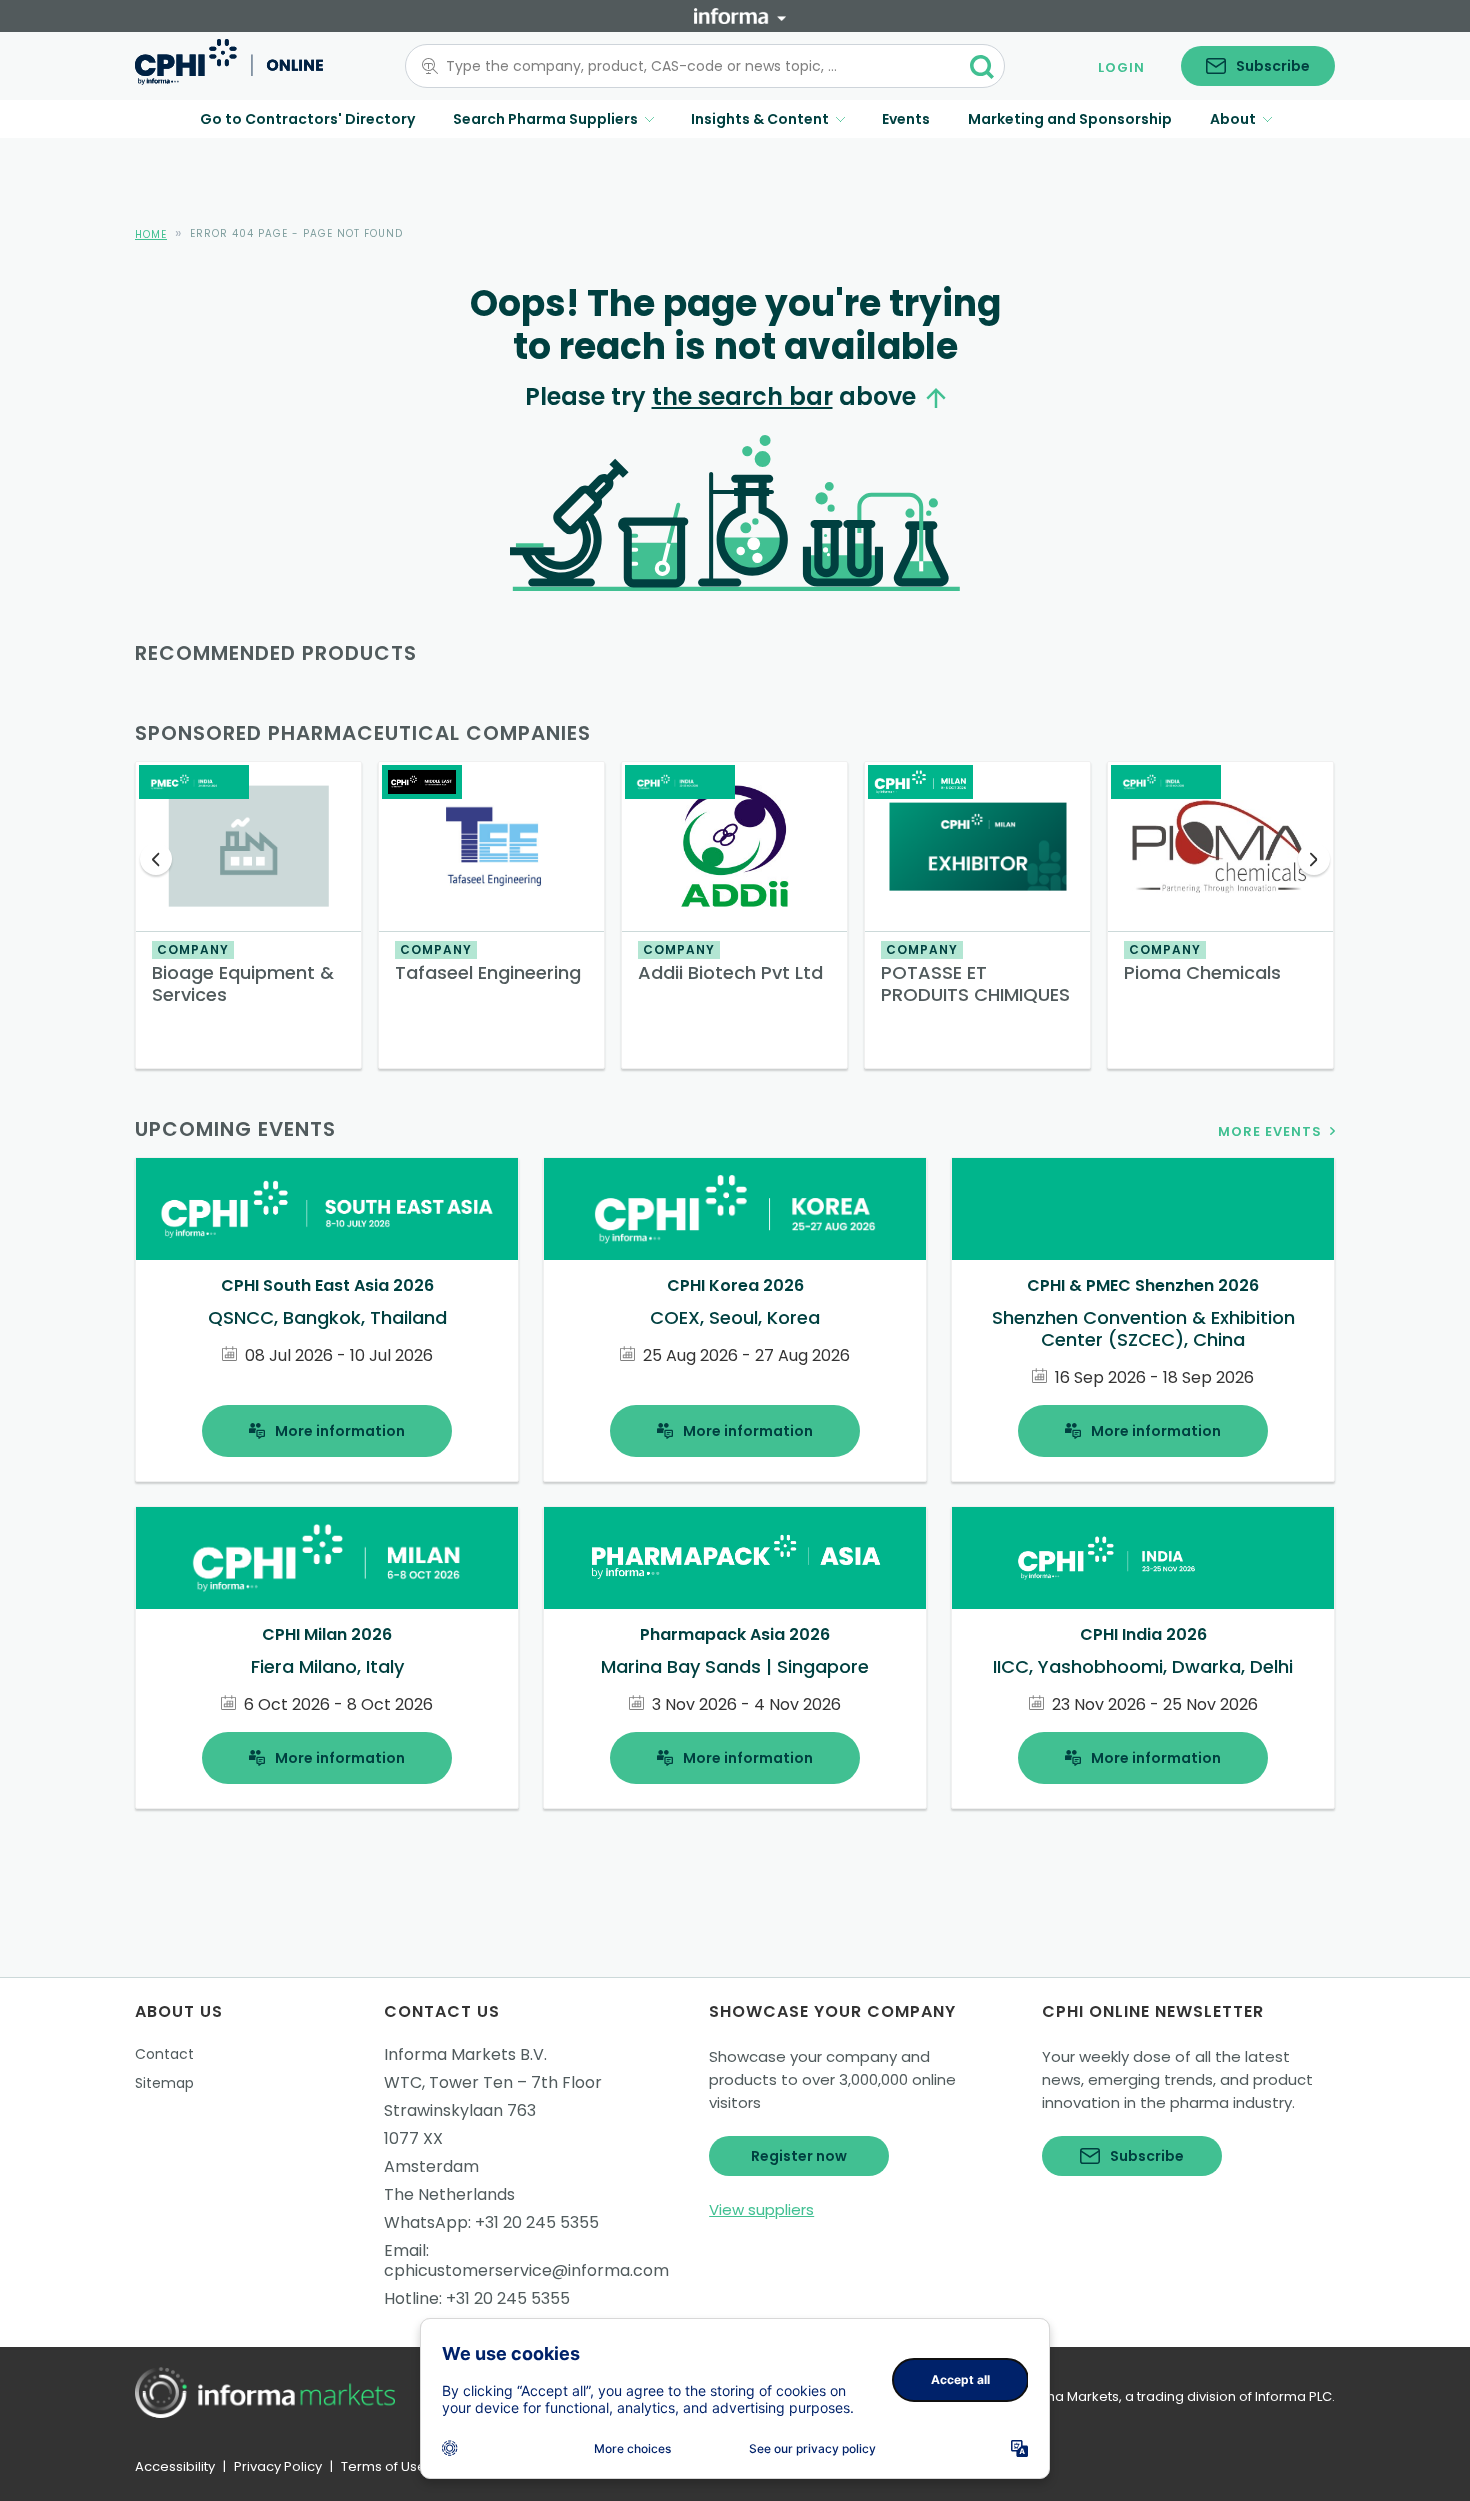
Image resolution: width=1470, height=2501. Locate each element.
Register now (799, 2156)
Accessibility (175, 2466)
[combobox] (693, 66)
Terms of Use (383, 2466)
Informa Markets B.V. (465, 2054)
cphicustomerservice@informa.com (526, 2270)
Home (151, 234)
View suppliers (761, 2209)
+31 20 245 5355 (537, 2222)
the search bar (742, 396)
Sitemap (164, 2083)
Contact (164, 2054)
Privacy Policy (278, 2466)
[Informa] (740, 16)
